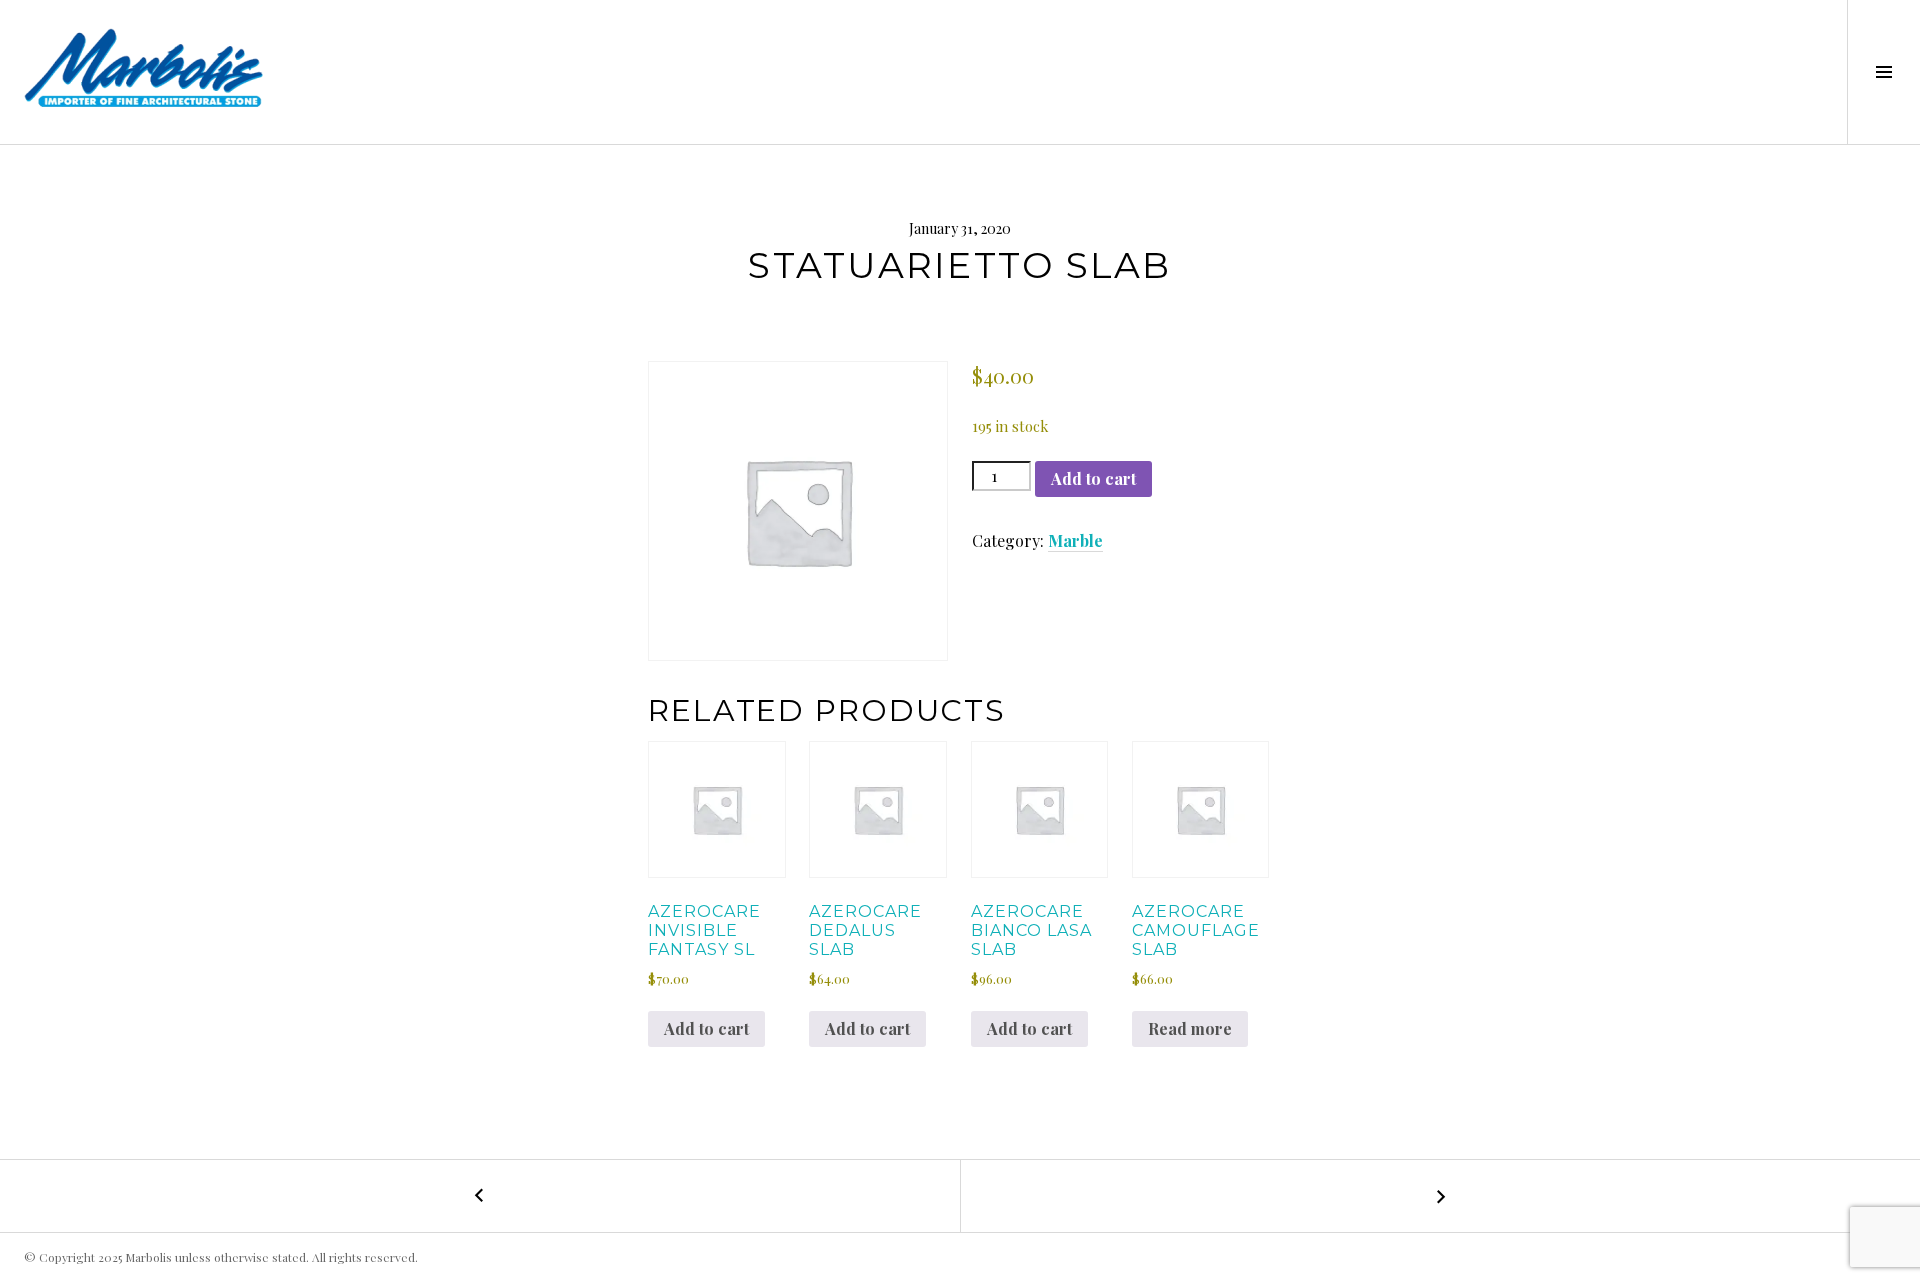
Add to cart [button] (706, 1028)
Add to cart (1093, 478)
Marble (1075, 540)
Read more (1190, 1028)
